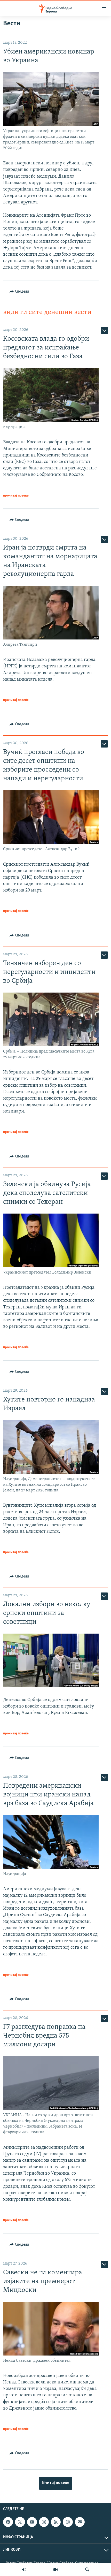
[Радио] (24, 2570)
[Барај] (87, 2570)
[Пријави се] (80, 2522)
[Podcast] (68, 2522)
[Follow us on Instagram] (44, 2522)
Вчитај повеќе (56, 2483)
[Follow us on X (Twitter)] (20, 2522)
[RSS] (56, 2522)
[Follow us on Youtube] (32, 2522)
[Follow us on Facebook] (8, 2522)
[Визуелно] (55, 2570)
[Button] (19, 292)
